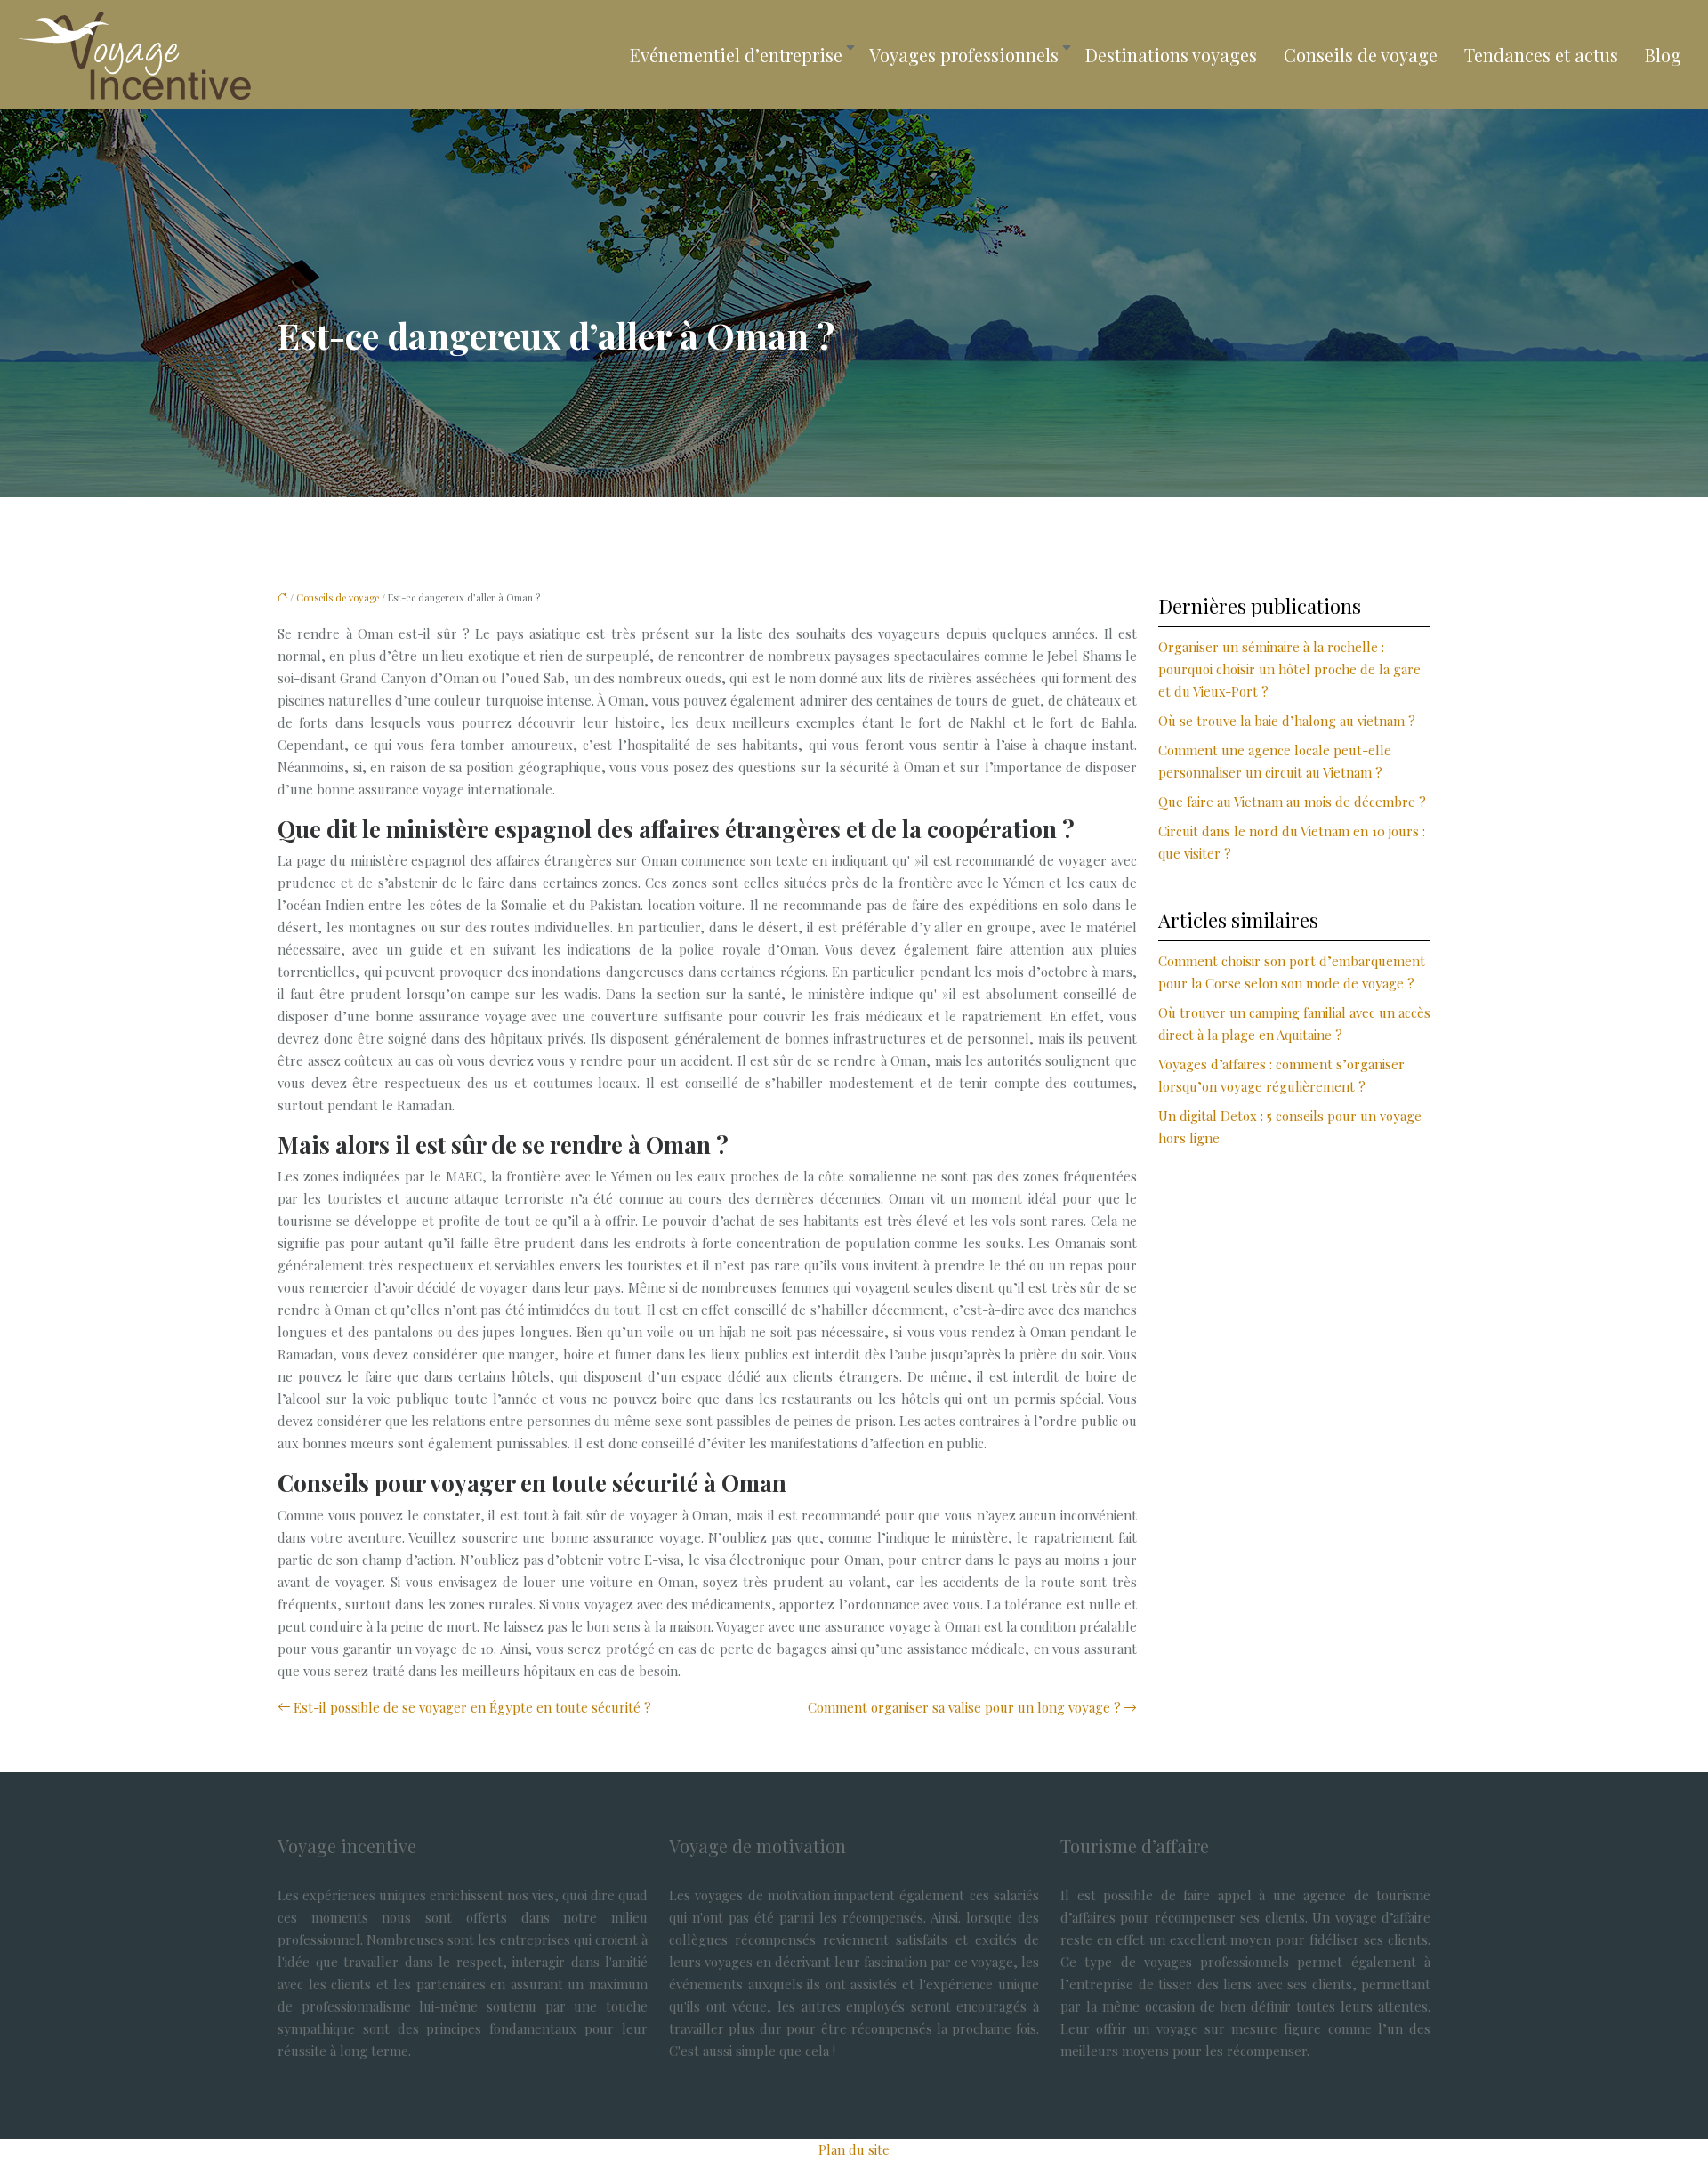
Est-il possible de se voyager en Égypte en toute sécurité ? (472, 1707)
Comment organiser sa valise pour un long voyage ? (964, 1707)
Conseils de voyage (1361, 55)
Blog (1663, 55)
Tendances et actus (1541, 55)
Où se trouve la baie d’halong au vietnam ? (1287, 721)
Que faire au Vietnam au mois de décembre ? (1292, 802)
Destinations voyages (1171, 55)
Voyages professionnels (964, 55)
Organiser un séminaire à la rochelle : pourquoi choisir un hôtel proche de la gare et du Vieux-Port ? (1289, 669)
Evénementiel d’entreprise (736, 55)
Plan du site (854, 2149)
